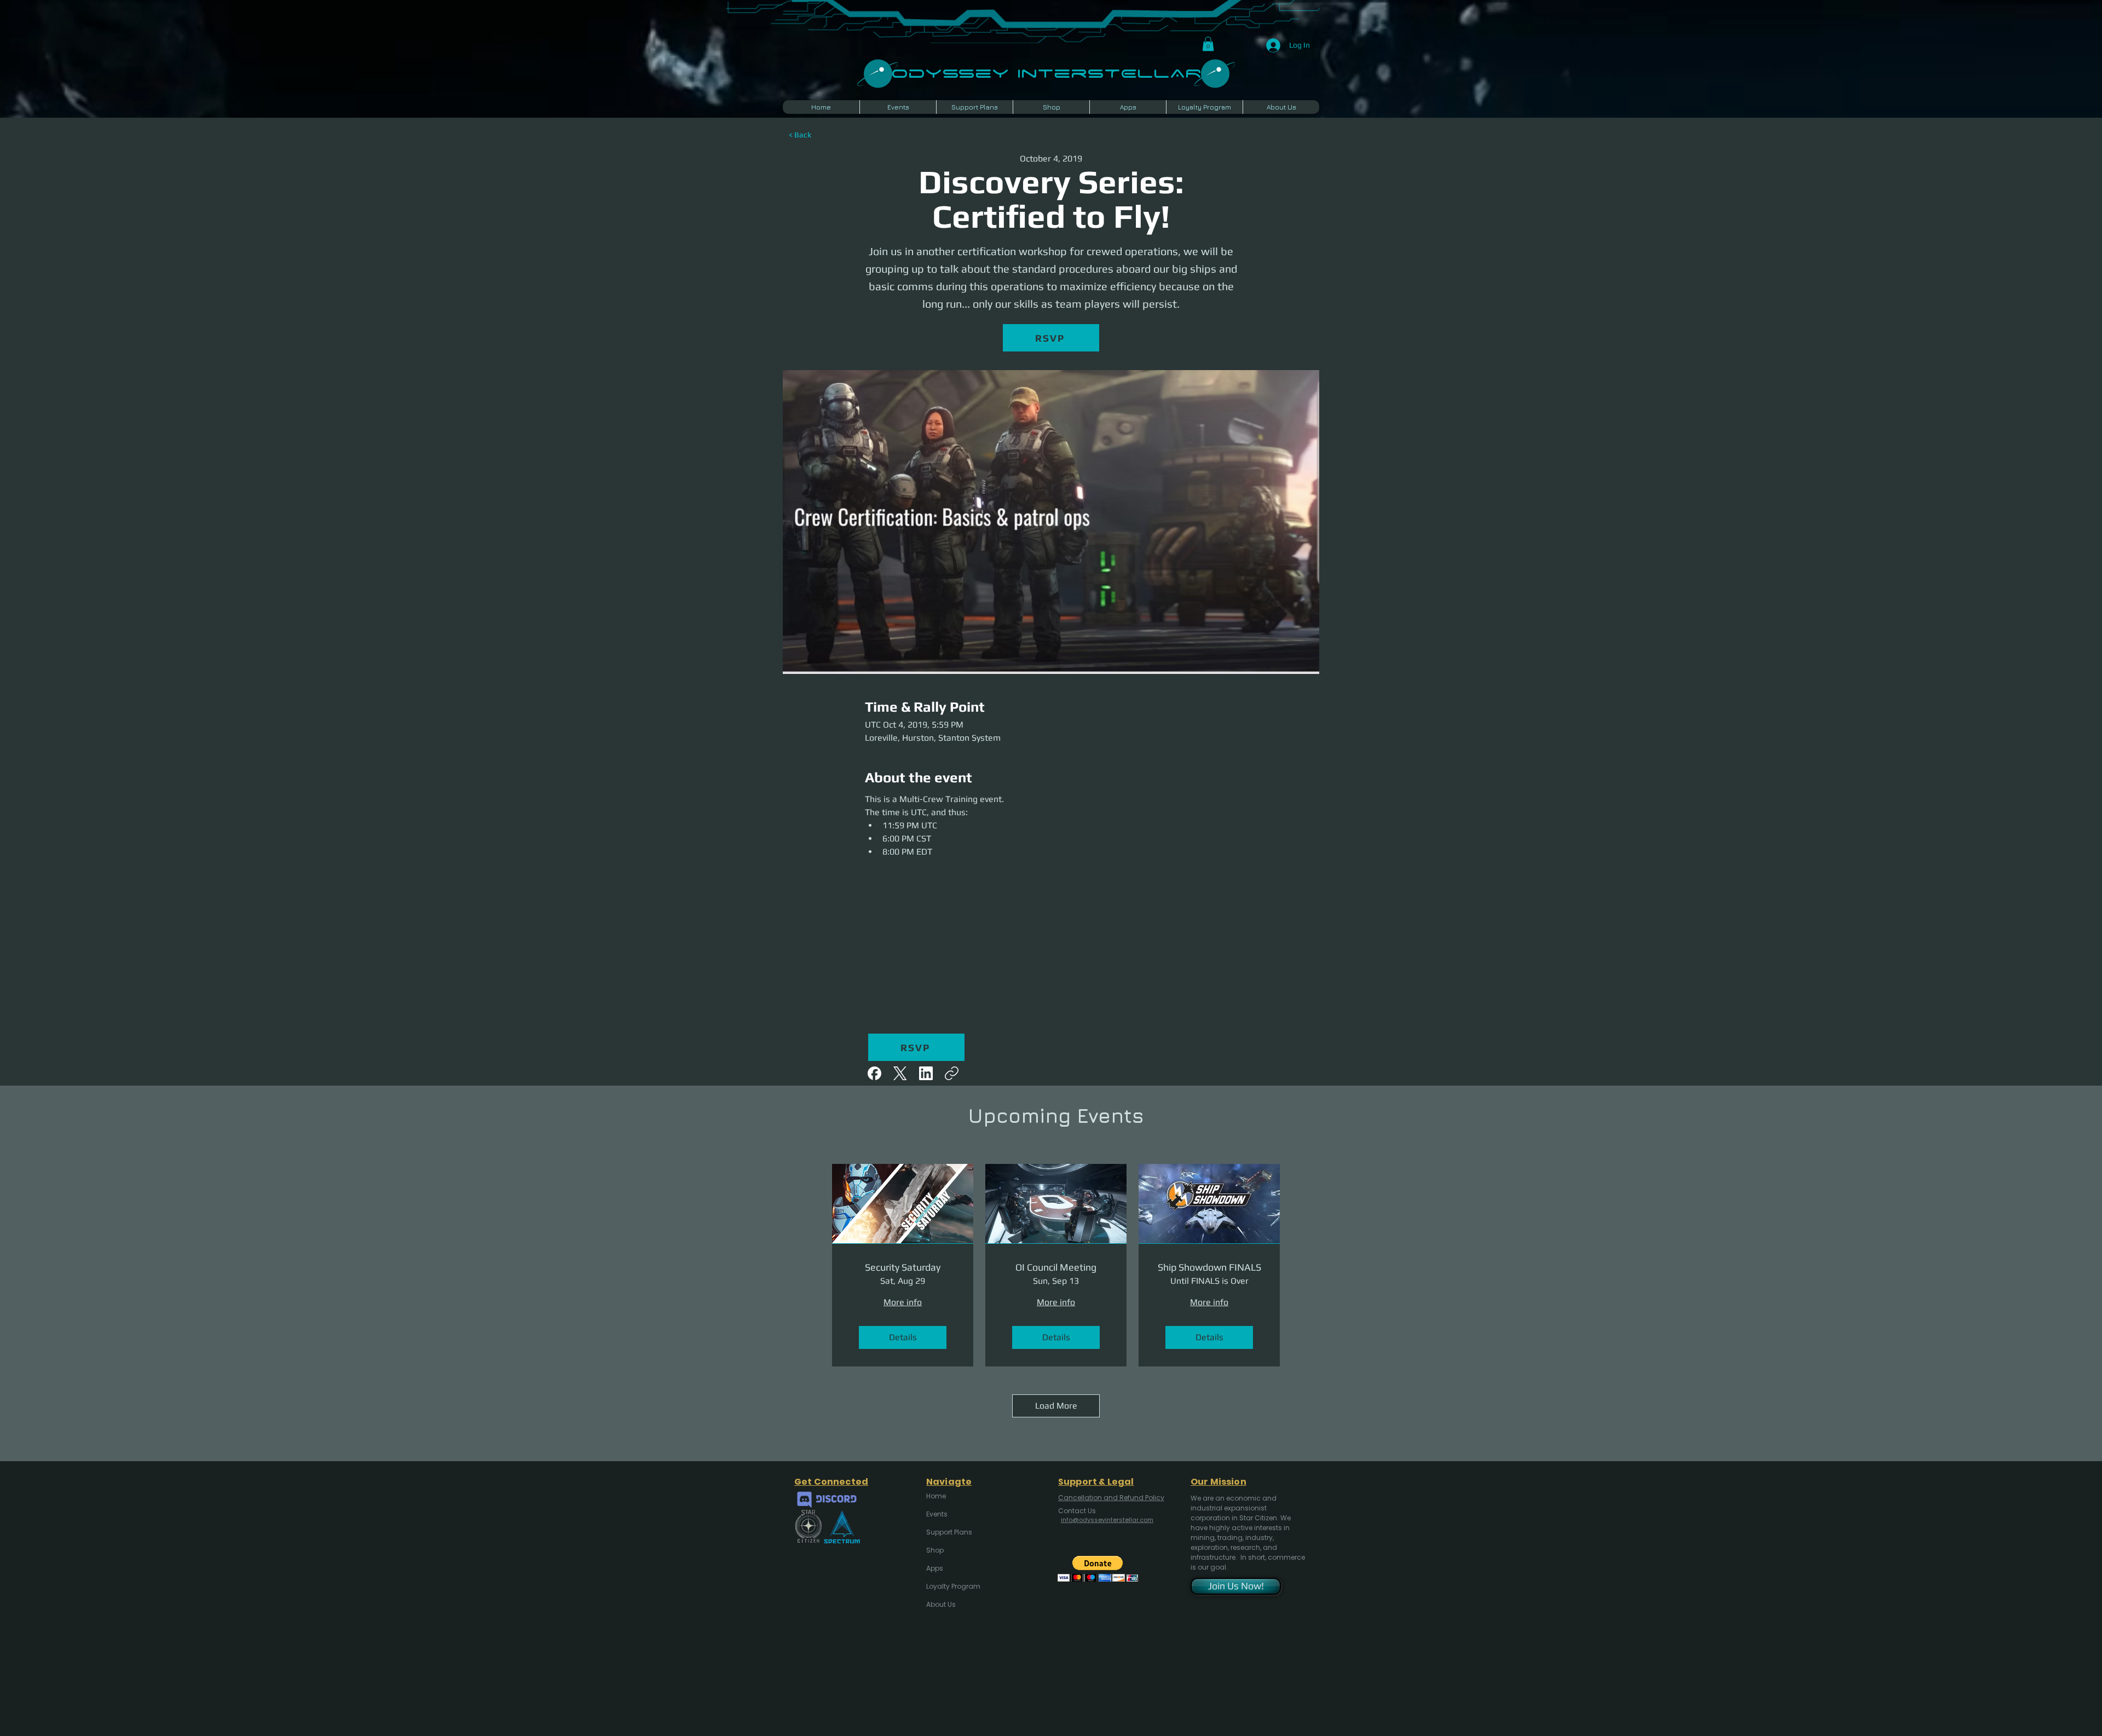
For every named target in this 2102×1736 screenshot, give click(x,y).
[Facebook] (874, 1073)
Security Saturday (903, 1267)
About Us (941, 1604)
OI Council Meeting (1056, 1267)
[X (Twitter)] (900, 1073)
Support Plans (949, 1532)
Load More (1056, 1406)
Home (936, 1496)
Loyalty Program (952, 1586)
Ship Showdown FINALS (1209, 1267)
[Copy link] (952, 1073)
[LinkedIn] (926, 1073)
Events (937, 1514)
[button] (1208, 44)
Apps (935, 1568)
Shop (935, 1550)
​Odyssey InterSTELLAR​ (1046, 72)
